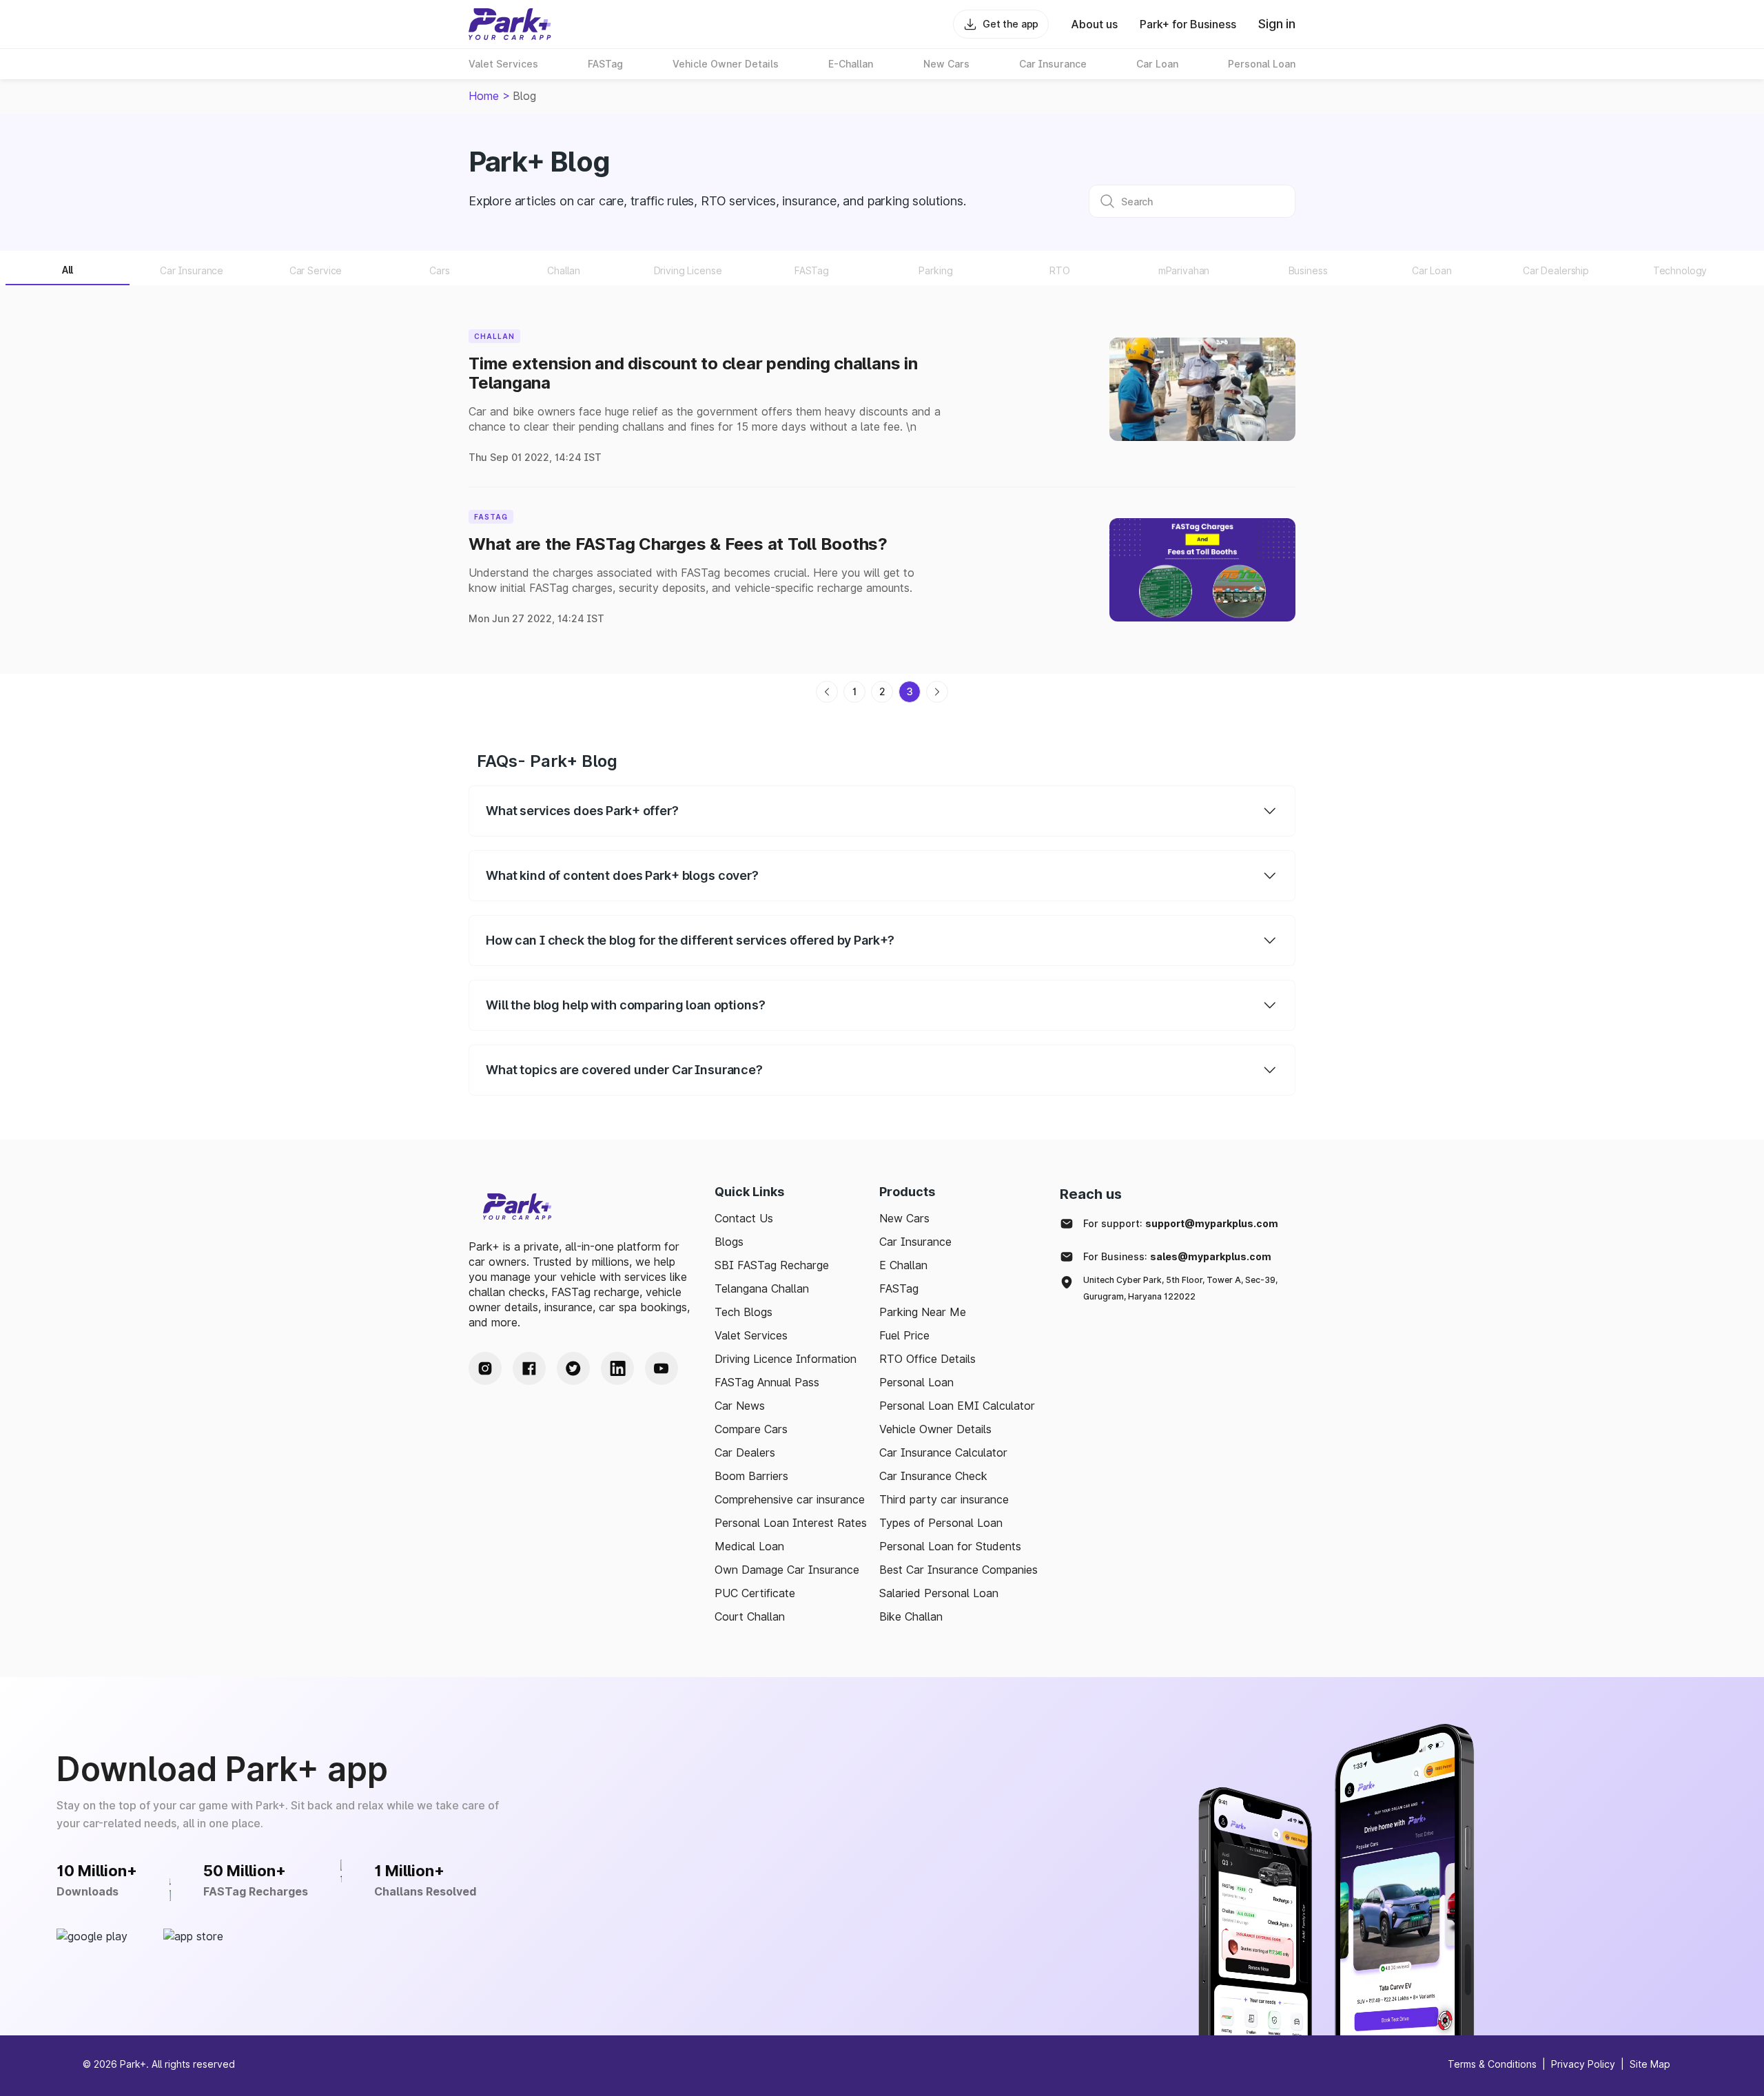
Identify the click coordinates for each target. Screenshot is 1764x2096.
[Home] (510, 24)
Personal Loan (916, 1382)
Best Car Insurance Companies (958, 1570)
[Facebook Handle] (529, 1368)
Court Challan (750, 1616)
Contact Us (744, 1218)
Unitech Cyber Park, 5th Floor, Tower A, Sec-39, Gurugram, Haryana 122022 (1180, 1288)
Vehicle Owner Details (935, 1429)
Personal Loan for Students (950, 1546)
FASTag (899, 1288)
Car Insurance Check (933, 1476)
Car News (740, 1406)
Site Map (1650, 2064)
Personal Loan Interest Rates (791, 1523)
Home (484, 96)
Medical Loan (749, 1546)
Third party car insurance (944, 1499)
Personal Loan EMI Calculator (957, 1406)
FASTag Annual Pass (767, 1382)
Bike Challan (911, 1616)
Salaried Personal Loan (939, 1593)
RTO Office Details (927, 1359)
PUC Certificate (755, 1593)
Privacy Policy (1583, 2064)
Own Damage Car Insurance (787, 1570)
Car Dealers (745, 1452)
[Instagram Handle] (485, 1368)
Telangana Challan (762, 1288)
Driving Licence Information (786, 1359)
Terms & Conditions (1492, 2064)
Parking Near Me (923, 1312)
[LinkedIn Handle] (617, 1368)
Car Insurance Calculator (943, 1452)
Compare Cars (751, 1429)
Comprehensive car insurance (790, 1499)
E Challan (903, 1265)
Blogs (729, 1242)
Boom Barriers (751, 1476)
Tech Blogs (743, 1312)
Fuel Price (904, 1335)
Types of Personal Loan (941, 1523)
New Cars (904, 1218)
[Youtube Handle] (661, 1368)
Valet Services (751, 1335)
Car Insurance (915, 1242)
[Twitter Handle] (573, 1368)
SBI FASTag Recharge (772, 1265)
